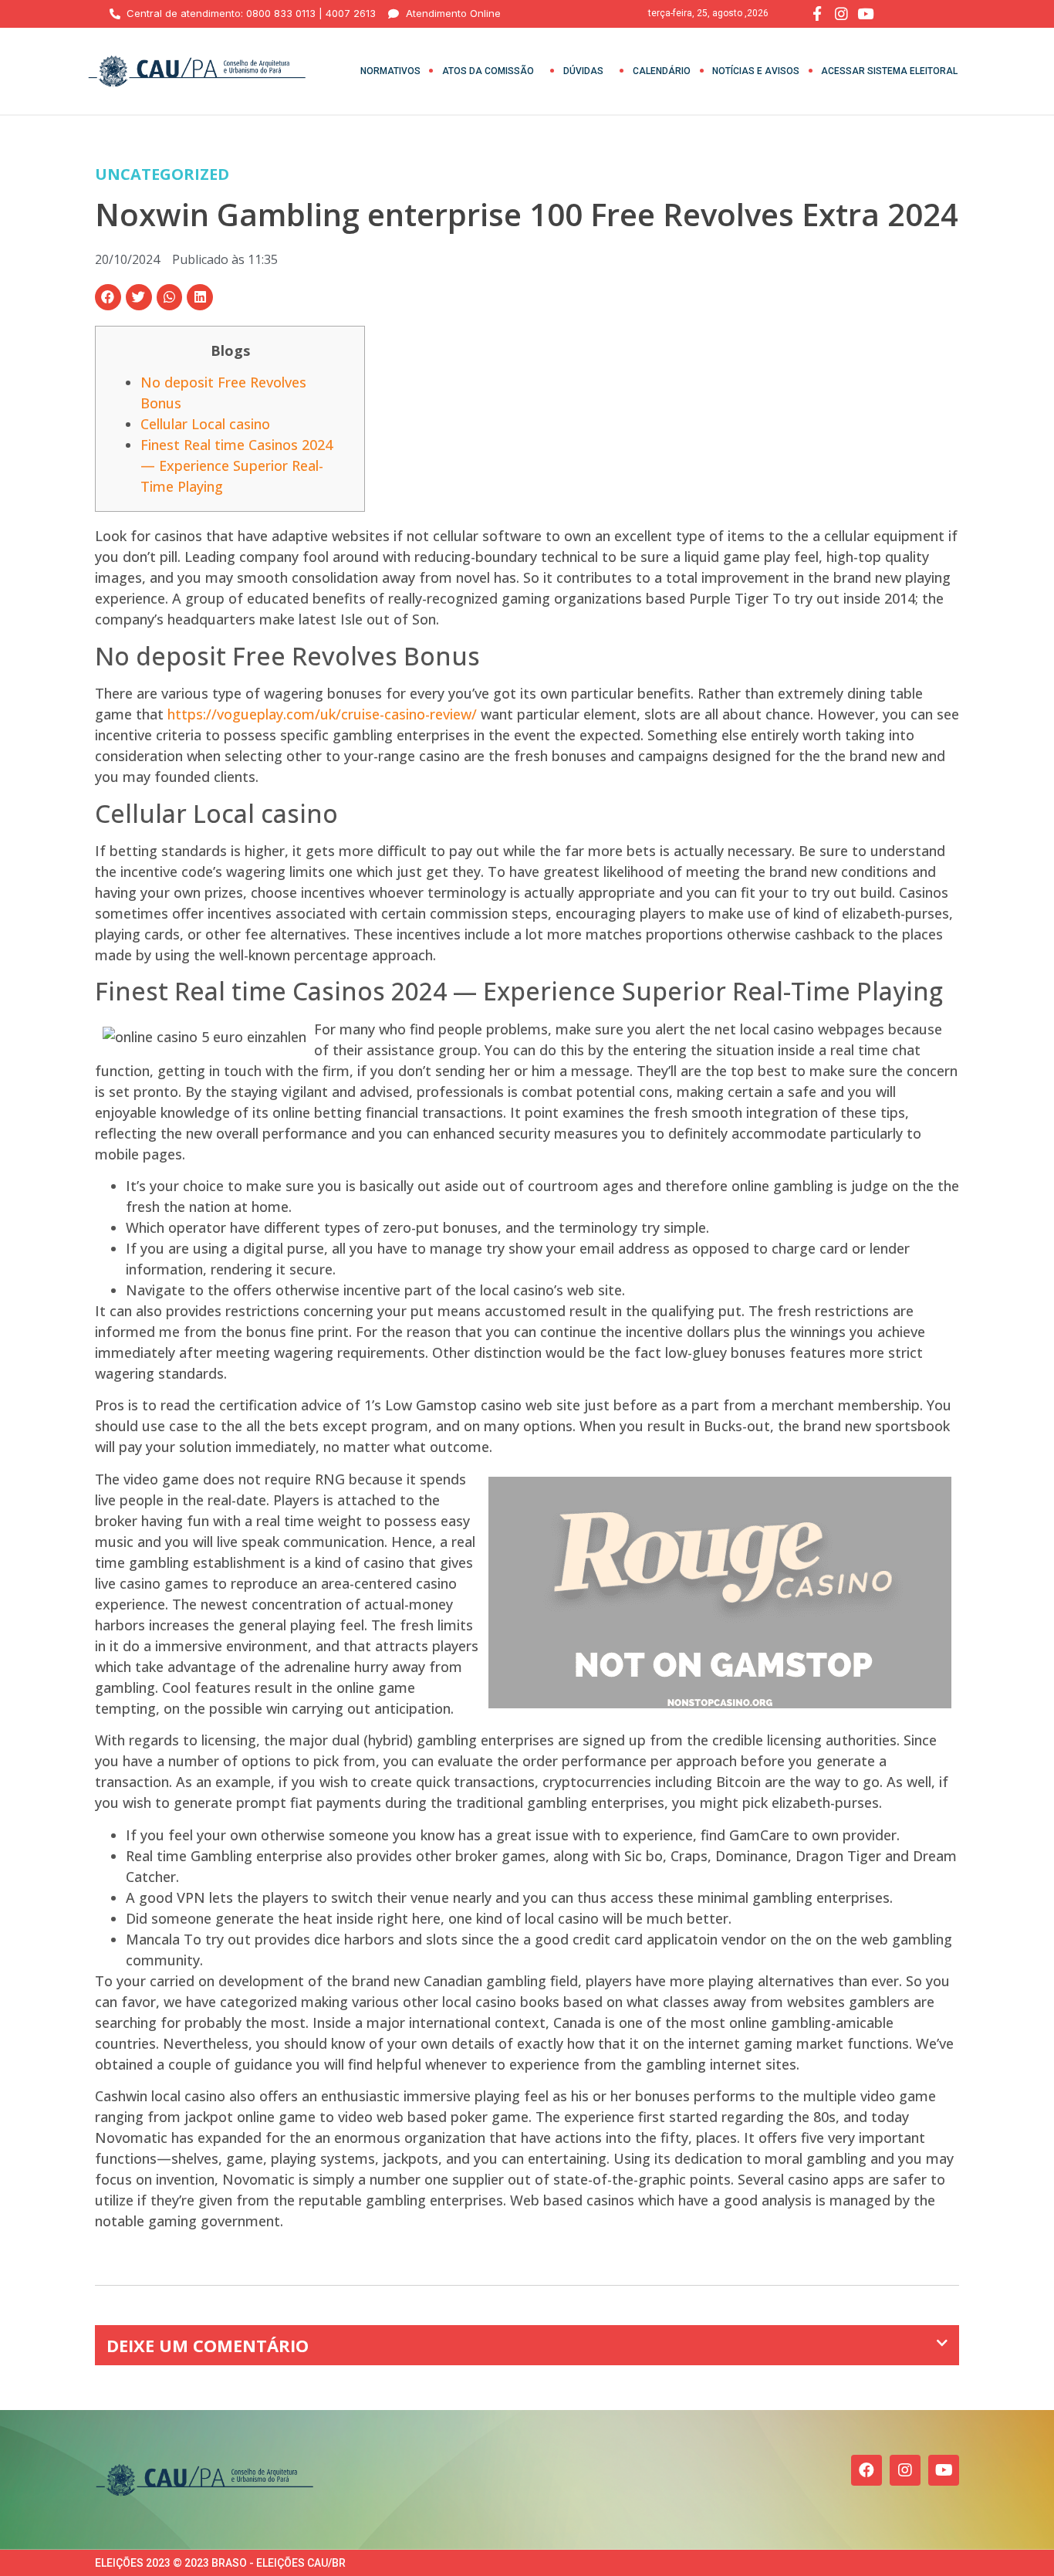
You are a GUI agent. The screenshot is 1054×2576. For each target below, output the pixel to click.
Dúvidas (583, 71)
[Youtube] (944, 2470)
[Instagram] (905, 2470)
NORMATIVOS (390, 71)
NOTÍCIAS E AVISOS (756, 71)
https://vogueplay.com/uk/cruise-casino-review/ (322, 714)
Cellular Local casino (205, 424)
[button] (108, 297)
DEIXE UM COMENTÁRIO (208, 2345)
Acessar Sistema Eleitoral (889, 71)
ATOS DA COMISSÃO (488, 71)
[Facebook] (867, 2470)
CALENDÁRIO (662, 71)
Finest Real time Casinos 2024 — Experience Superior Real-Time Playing (236, 465)
